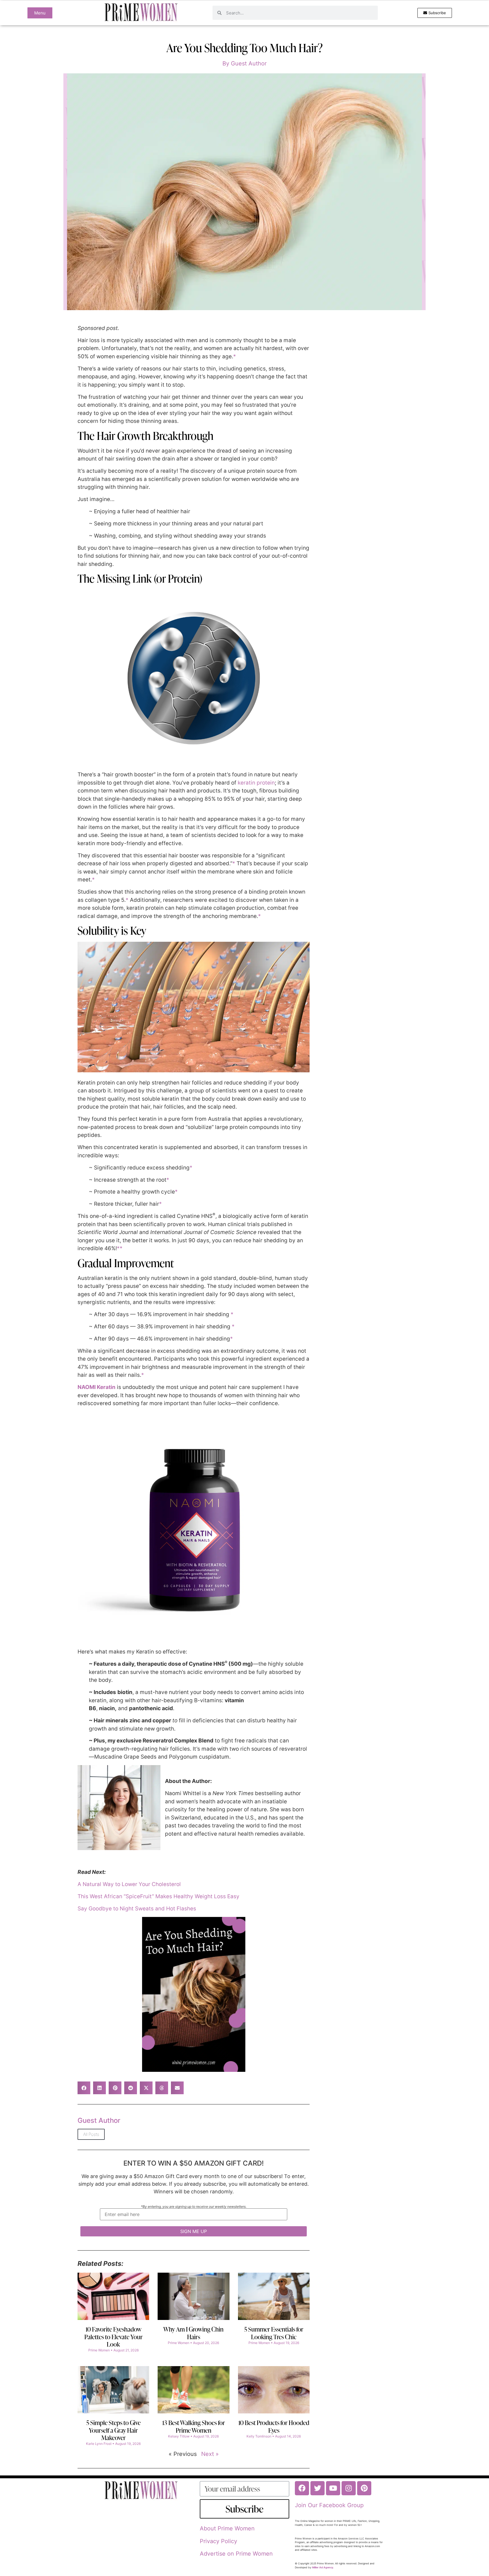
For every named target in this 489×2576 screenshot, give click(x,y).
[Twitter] (318, 2488)
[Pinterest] (364, 2488)
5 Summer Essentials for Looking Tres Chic (274, 2333)
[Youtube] (333, 2488)
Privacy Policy (218, 2541)
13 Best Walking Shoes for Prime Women (194, 2426)
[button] (84, 2088)
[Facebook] (302, 2488)
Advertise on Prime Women (236, 2554)
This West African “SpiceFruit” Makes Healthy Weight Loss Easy (158, 1896)
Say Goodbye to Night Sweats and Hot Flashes (137, 1909)
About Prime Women (227, 2528)
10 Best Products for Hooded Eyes (274, 2426)
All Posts (91, 2134)
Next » (210, 2454)
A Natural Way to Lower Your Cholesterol (129, 1884)
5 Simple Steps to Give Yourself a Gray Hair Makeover (113, 2430)
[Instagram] (349, 2488)
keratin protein (256, 783)
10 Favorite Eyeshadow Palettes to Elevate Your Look (113, 2337)
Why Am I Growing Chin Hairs (193, 2333)
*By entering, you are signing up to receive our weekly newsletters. (194, 2207)
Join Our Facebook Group (329, 2505)
